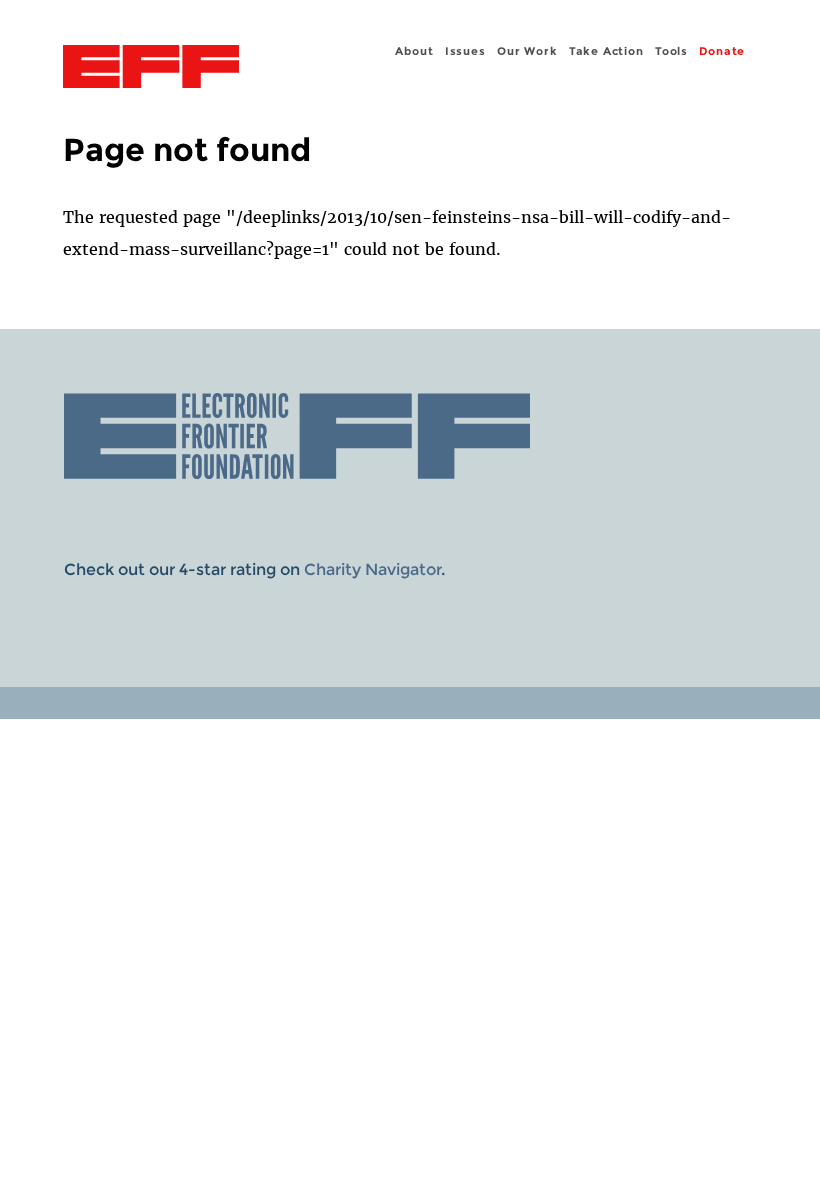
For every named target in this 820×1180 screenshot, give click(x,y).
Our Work (527, 51)
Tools (671, 51)
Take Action (606, 51)
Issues (465, 51)
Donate (722, 51)
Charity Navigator (372, 569)
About (414, 51)
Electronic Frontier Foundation (151, 69)
